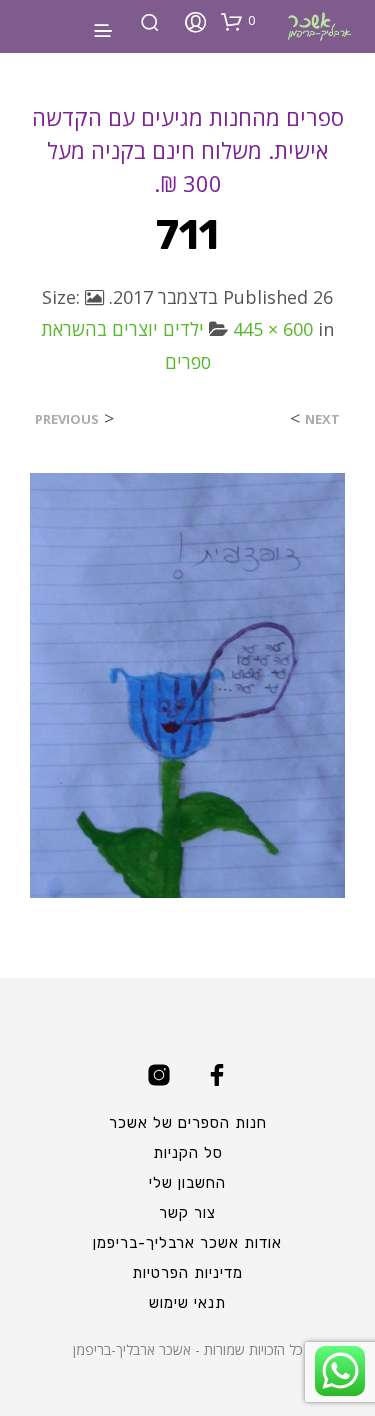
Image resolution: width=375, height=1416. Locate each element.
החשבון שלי (187, 1183)
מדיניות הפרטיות (187, 1273)
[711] (187, 684)
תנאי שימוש (187, 1303)
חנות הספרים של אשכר (188, 1123)
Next (322, 419)
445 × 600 (273, 329)
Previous (67, 419)
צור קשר (187, 1213)
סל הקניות (188, 1153)
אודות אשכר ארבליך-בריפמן (187, 1243)
